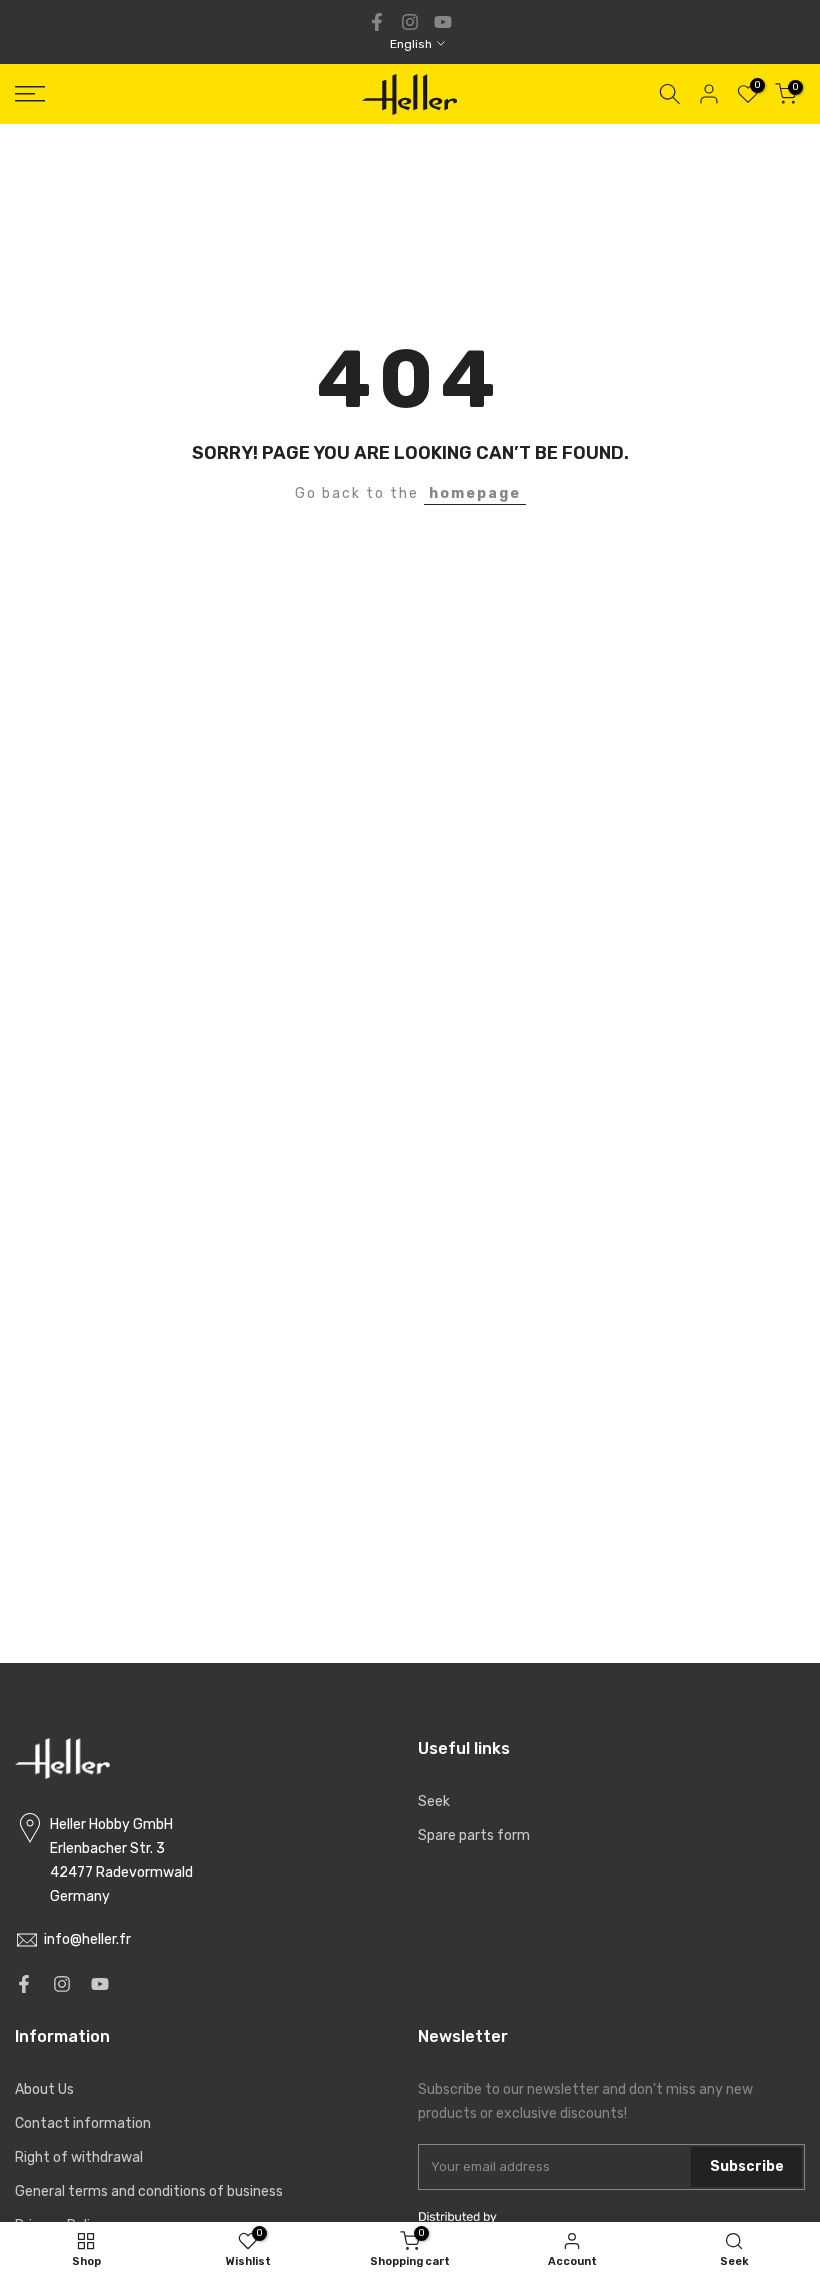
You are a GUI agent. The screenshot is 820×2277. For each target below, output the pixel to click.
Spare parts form (474, 1835)
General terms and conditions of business (149, 2191)
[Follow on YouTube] (443, 22)
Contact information (83, 2123)
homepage (475, 493)
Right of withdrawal (79, 2157)
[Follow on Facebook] (377, 22)
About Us (44, 2089)
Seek (434, 1801)
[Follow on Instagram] (410, 22)
